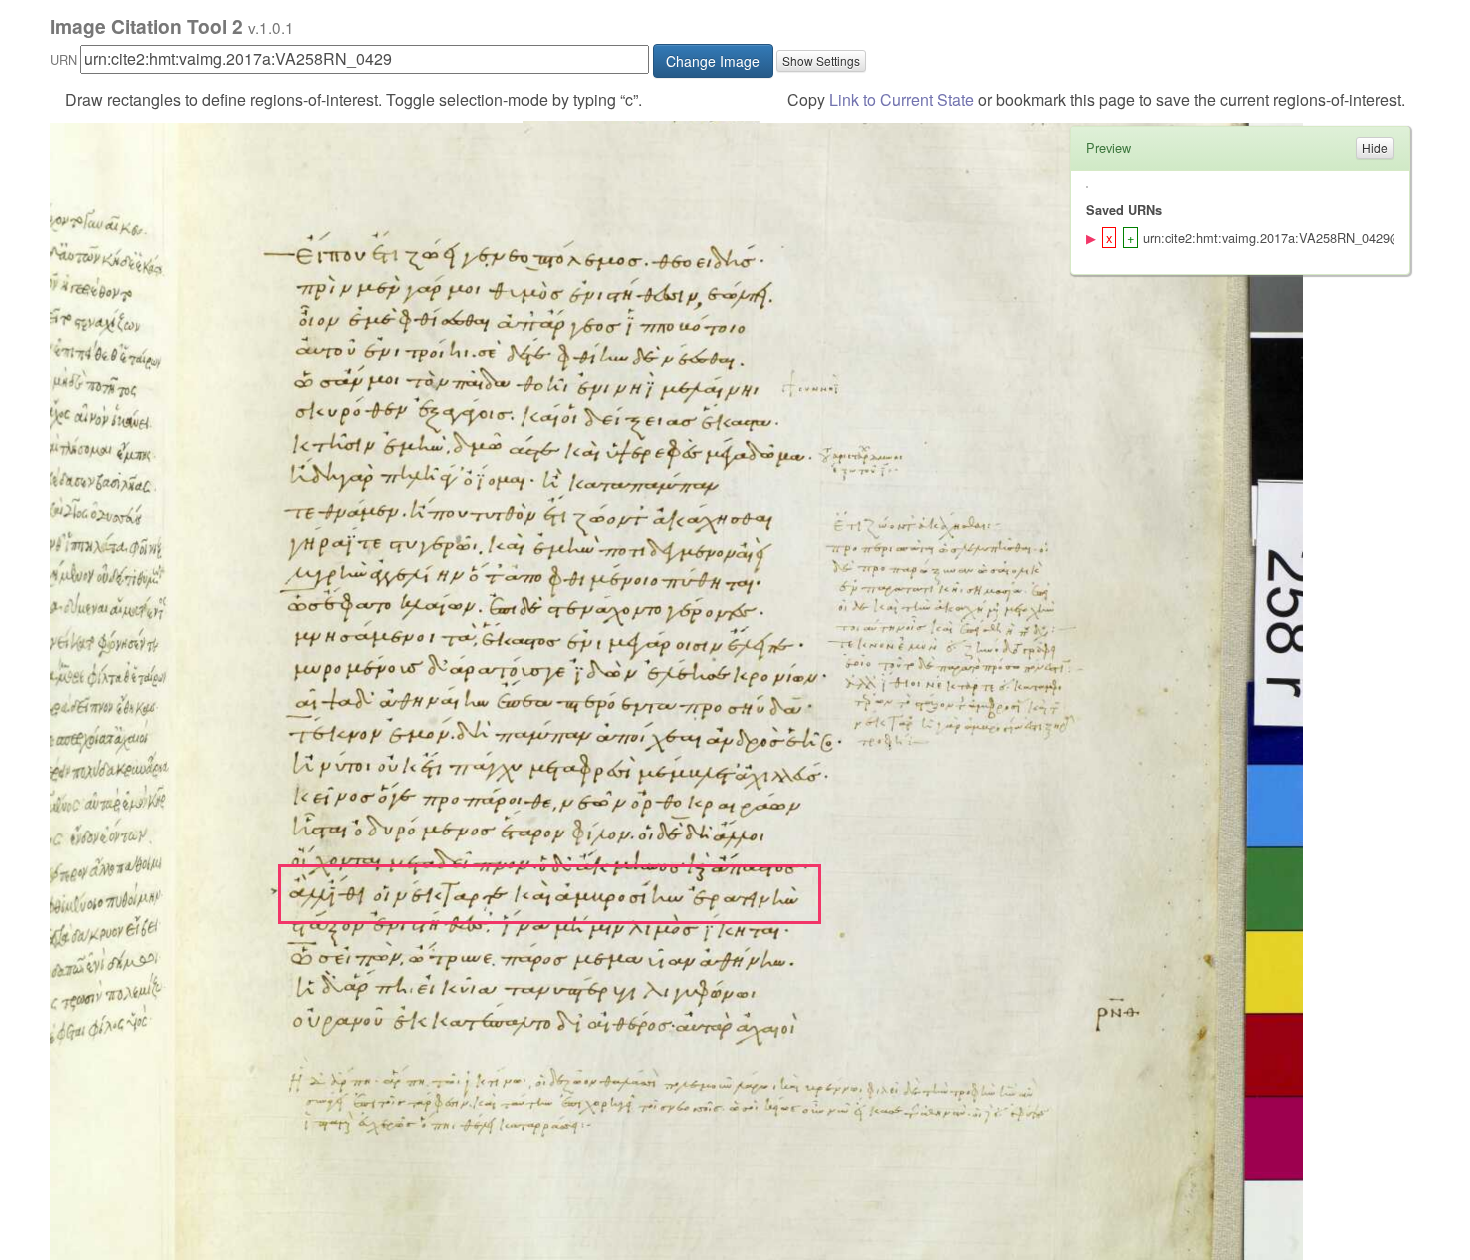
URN (63, 59)
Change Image (713, 61)
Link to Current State (901, 99)
